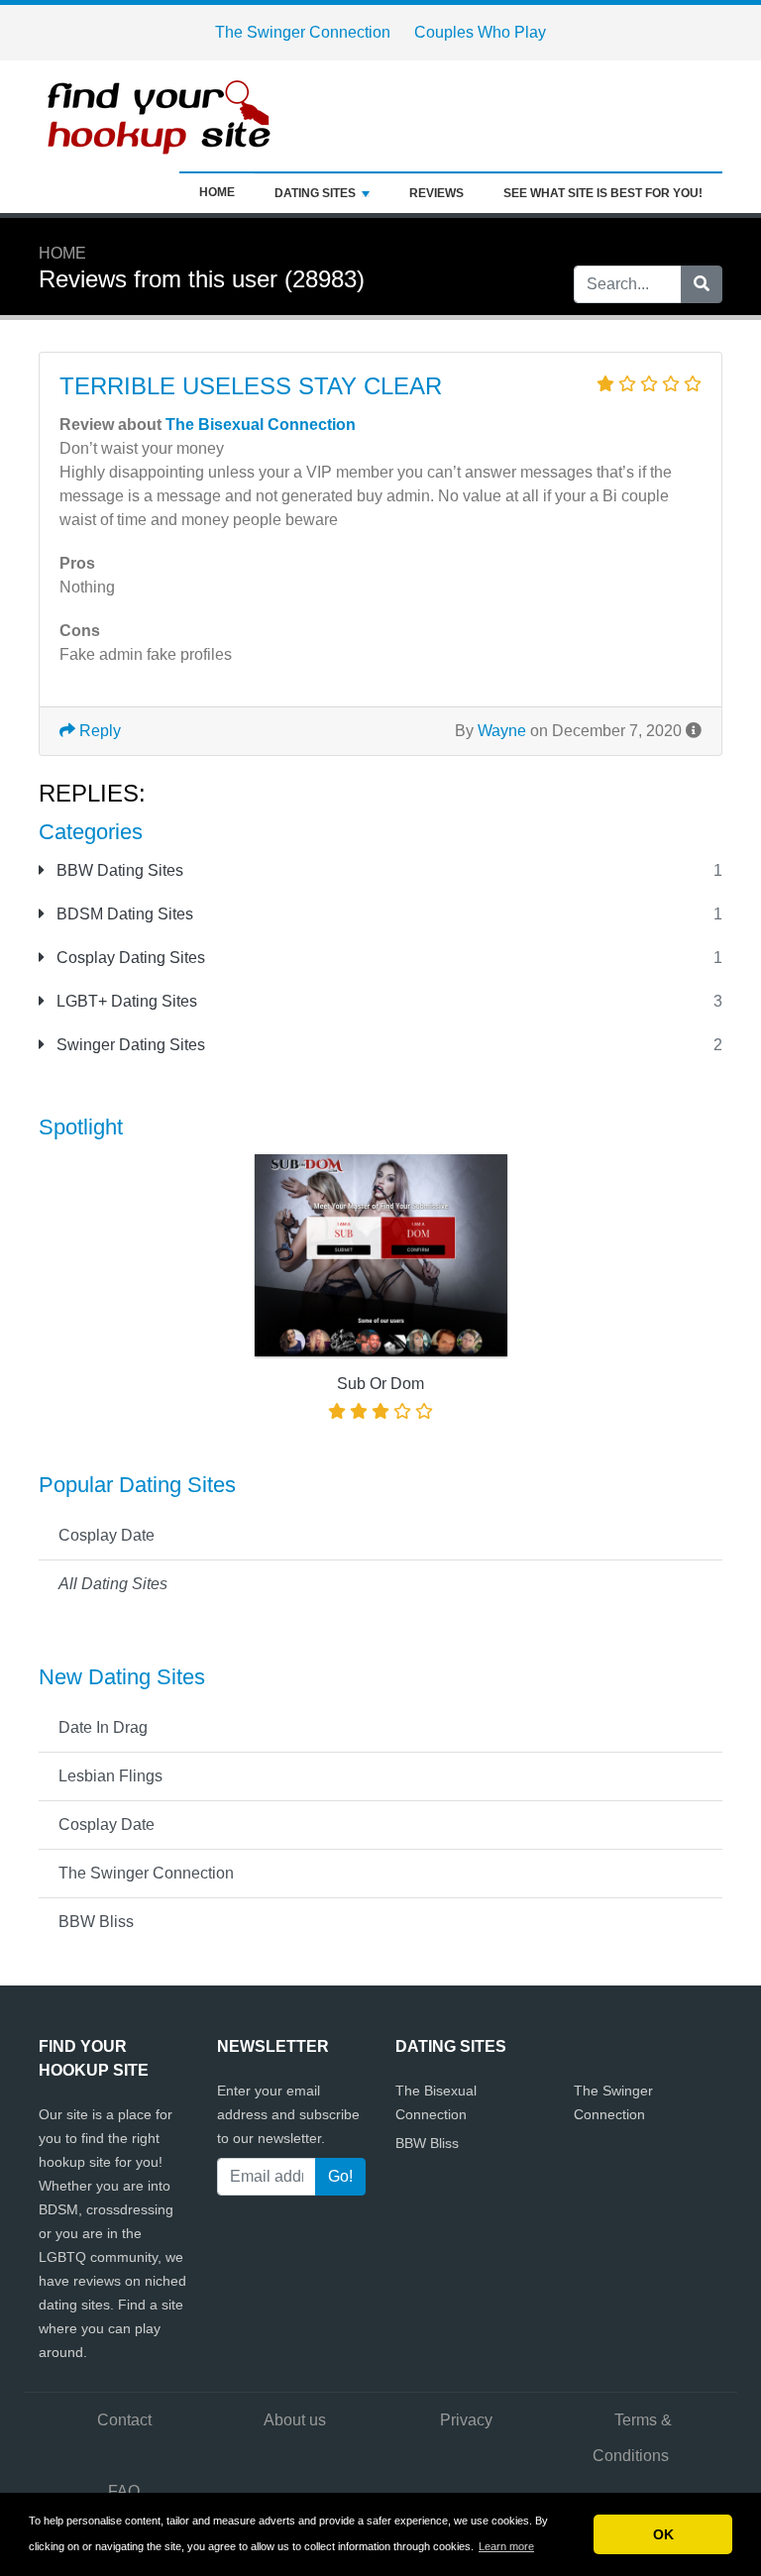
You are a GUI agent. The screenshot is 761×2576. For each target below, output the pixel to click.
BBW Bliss (96, 1922)
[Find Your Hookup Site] (163, 114)
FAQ (124, 2491)
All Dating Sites (113, 1584)
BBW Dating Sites (118, 870)
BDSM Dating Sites (123, 914)
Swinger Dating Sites (129, 1045)
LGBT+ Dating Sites (125, 1001)
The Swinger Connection (303, 32)
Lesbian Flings (110, 1776)
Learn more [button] (506, 2546)
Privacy (466, 2420)
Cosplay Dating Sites (129, 958)
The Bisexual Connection (261, 425)
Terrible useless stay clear (251, 386)
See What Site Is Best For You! (603, 193)
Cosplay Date (107, 1535)
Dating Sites (315, 193)
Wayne (502, 731)
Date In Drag (103, 1727)
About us (295, 2420)
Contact (124, 2420)
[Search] (702, 284)
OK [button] (663, 2534)
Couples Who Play (480, 32)
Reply (98, 731)
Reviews (436, 193)
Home (217, 192)
